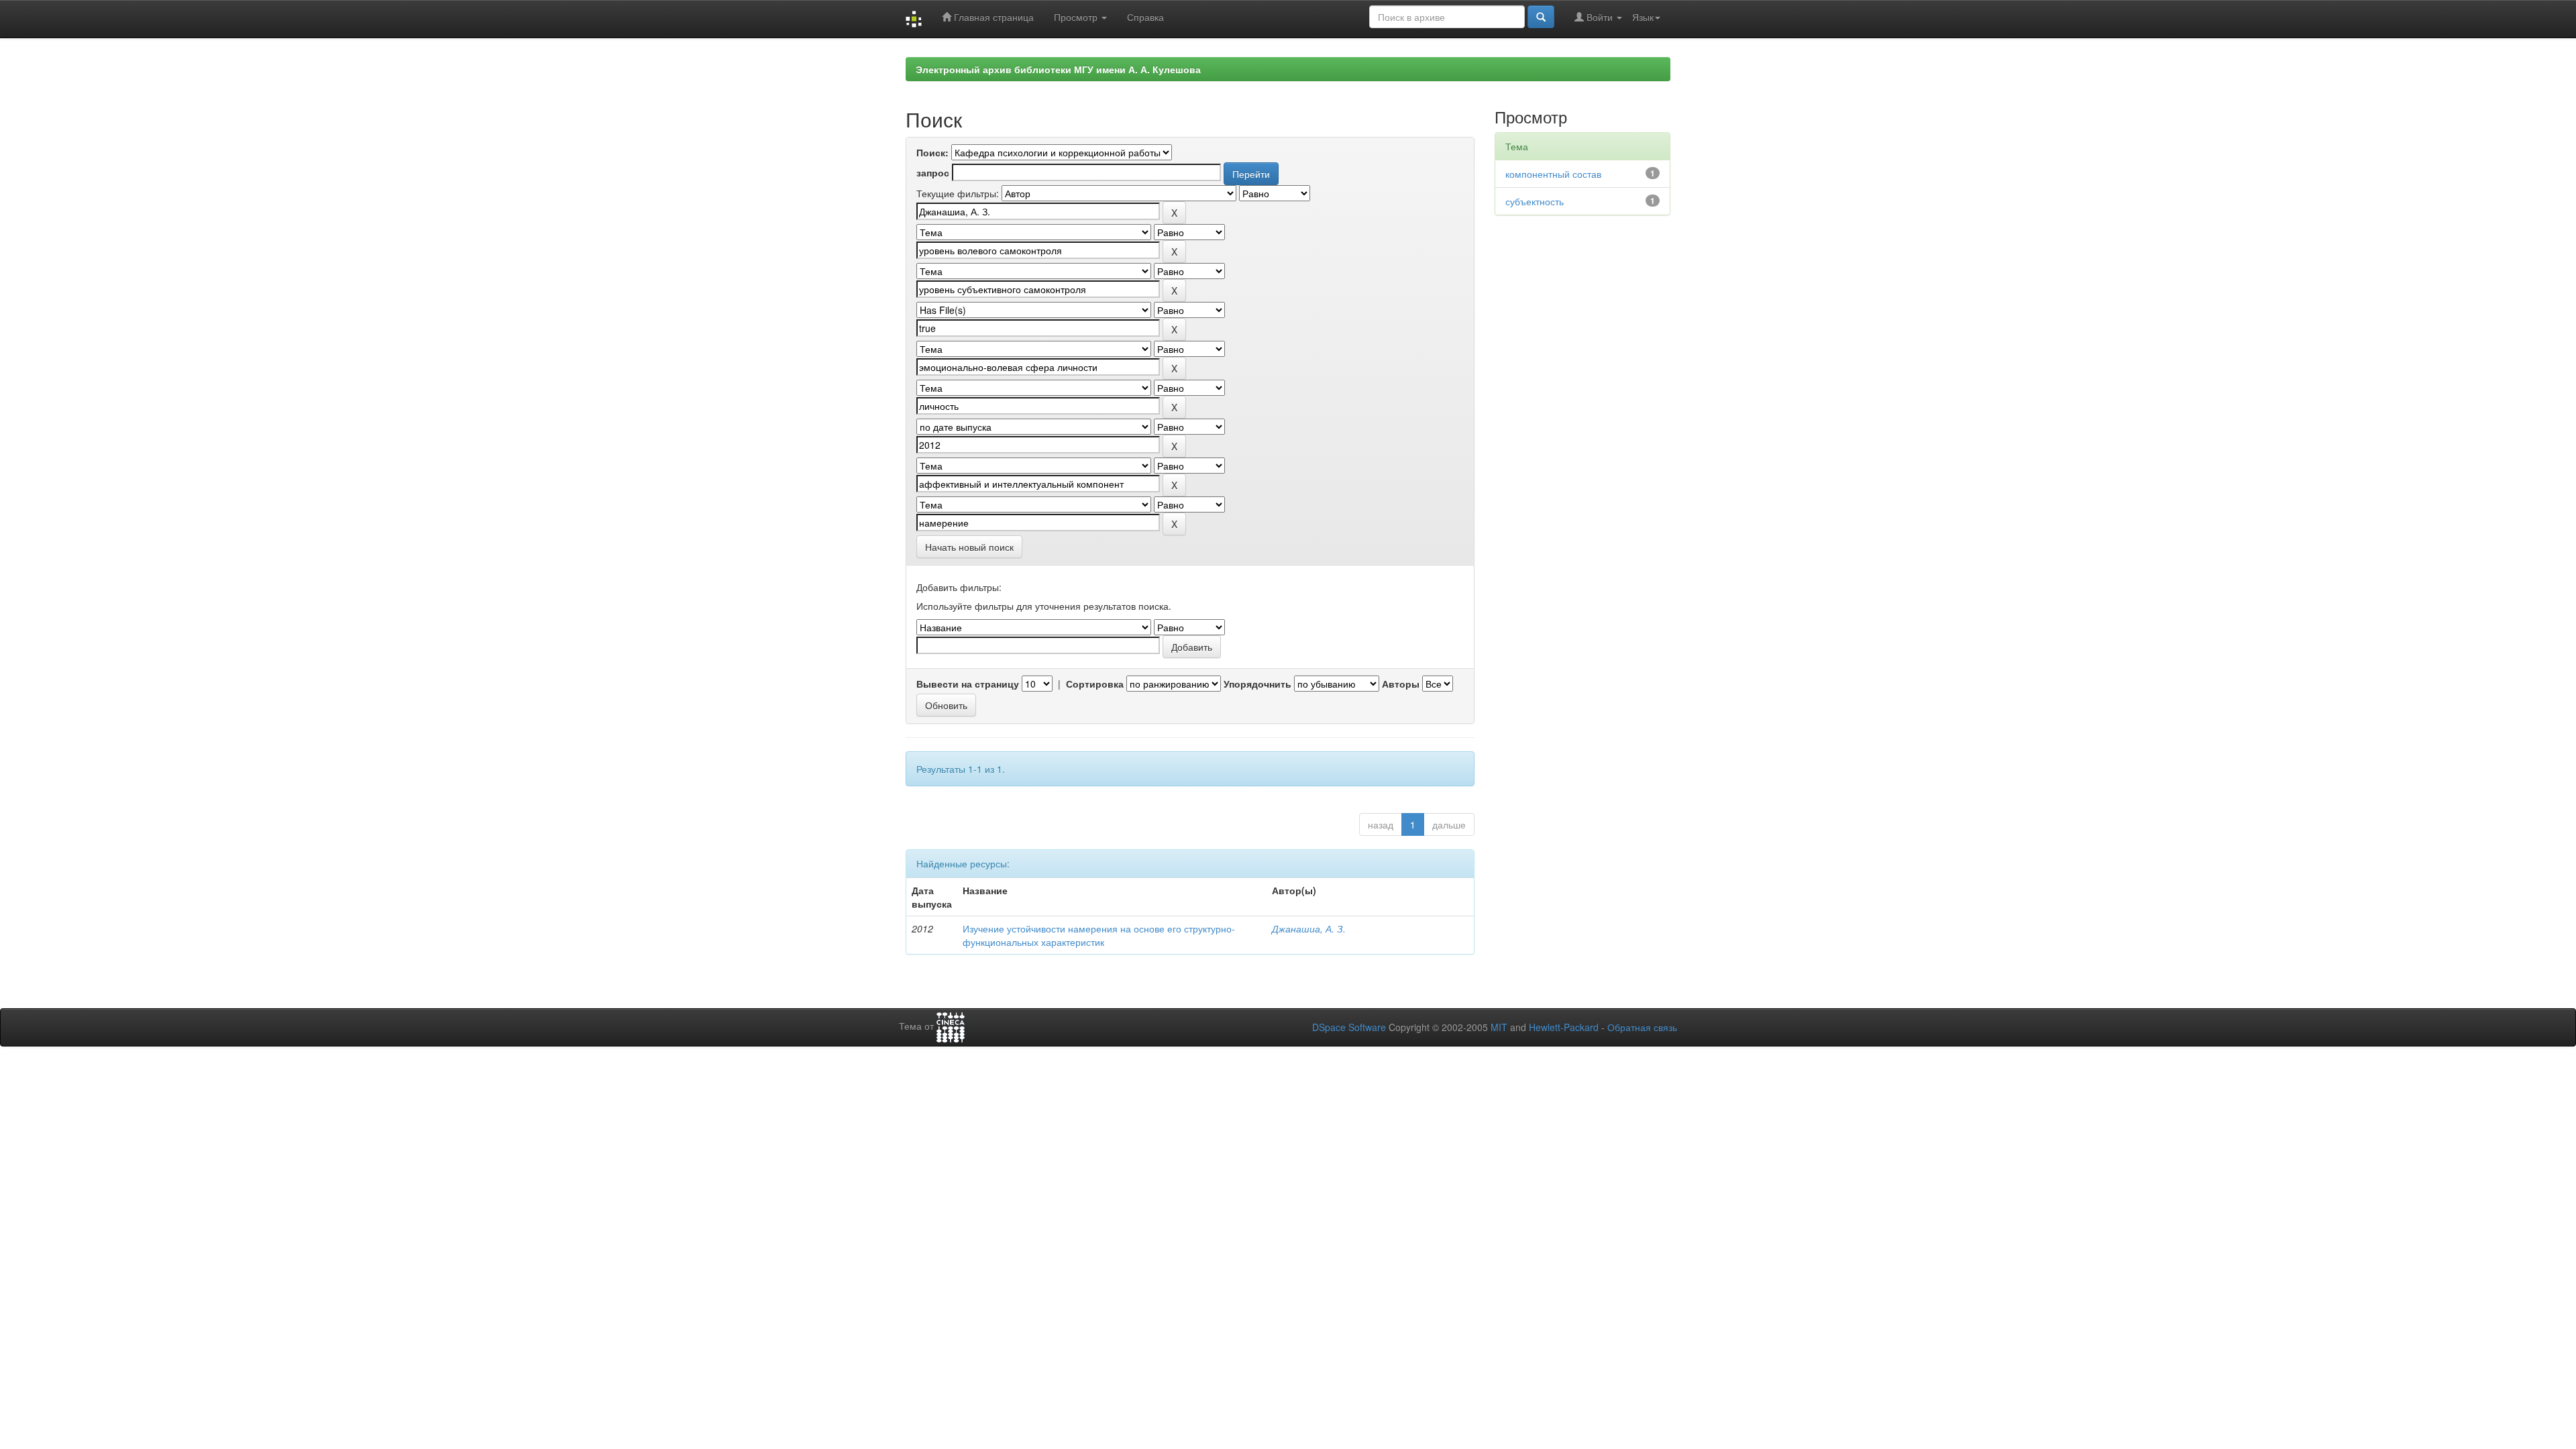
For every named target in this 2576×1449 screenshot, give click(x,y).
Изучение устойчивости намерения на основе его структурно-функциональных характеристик (1099, 935)
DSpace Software (1349, 1027)
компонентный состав (1553, 174)
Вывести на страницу (968, 684)
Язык (1643, 17)
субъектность (1535, 201)
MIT (1499, 1027)
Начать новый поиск (969, 547)
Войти (1600, 17)
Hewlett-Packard (1564, 1027)
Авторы (1401, 684)
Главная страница (992, 17)
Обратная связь (1642, 1027)
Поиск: (932, 152)
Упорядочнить (1257, 684)
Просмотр (1077, 17)
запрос (933, 172)
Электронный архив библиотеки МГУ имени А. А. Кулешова (1058, 69)
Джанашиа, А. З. (1309, 928)
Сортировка (1095, 684)
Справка (1145, 17)
